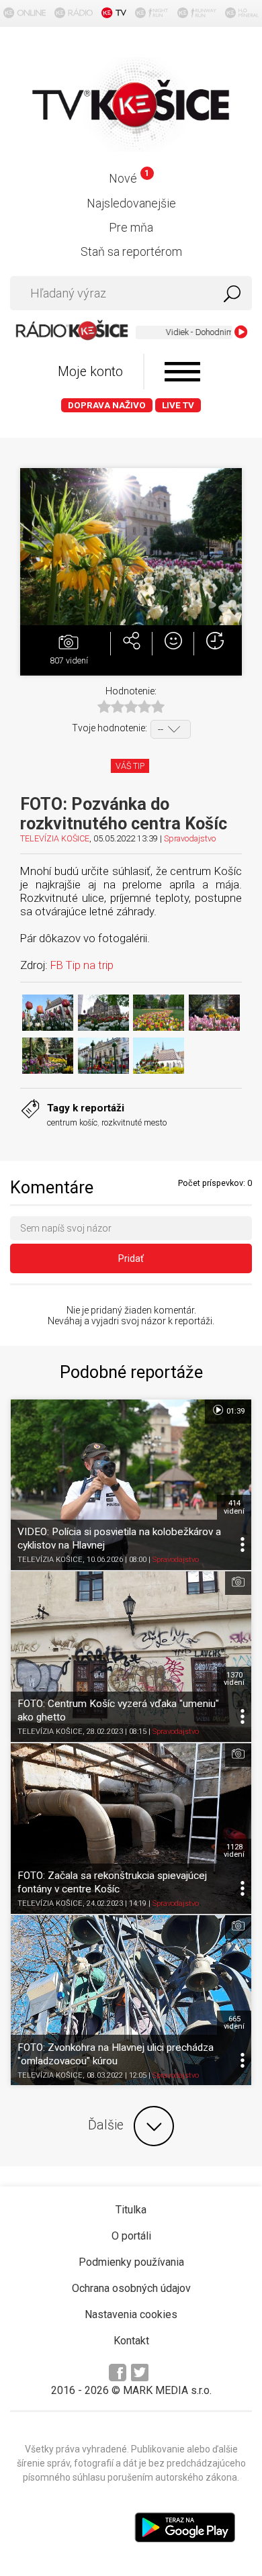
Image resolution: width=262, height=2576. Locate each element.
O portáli (131, 2236)
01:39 (234, 1411)
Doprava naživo (107, 405)
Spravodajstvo (190, 838)
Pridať (131, 1258)
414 (234, 1507)
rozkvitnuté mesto (134, 1122)
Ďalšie (106, 2126)
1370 (234, 1679)
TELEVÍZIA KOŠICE (55, 838)
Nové (129, 178)
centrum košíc (72, 1122)
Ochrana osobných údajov (131, 2288)
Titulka (131, 2210)
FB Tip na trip (83, 965)
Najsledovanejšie (131, 203)
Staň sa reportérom (131, 251)
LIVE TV (178, 405)
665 (234, 2023)
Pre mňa (131, 227)
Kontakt (131, 2341)
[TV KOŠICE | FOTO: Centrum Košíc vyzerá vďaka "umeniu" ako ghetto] (131, 1657)
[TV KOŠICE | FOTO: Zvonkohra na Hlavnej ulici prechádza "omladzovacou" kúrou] (131, 2000)
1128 (234, 1851)
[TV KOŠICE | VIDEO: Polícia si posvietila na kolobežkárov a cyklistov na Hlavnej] (131, 1485)
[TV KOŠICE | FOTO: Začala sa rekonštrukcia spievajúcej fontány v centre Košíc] (131, 1829)
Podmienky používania (131, 2262)
